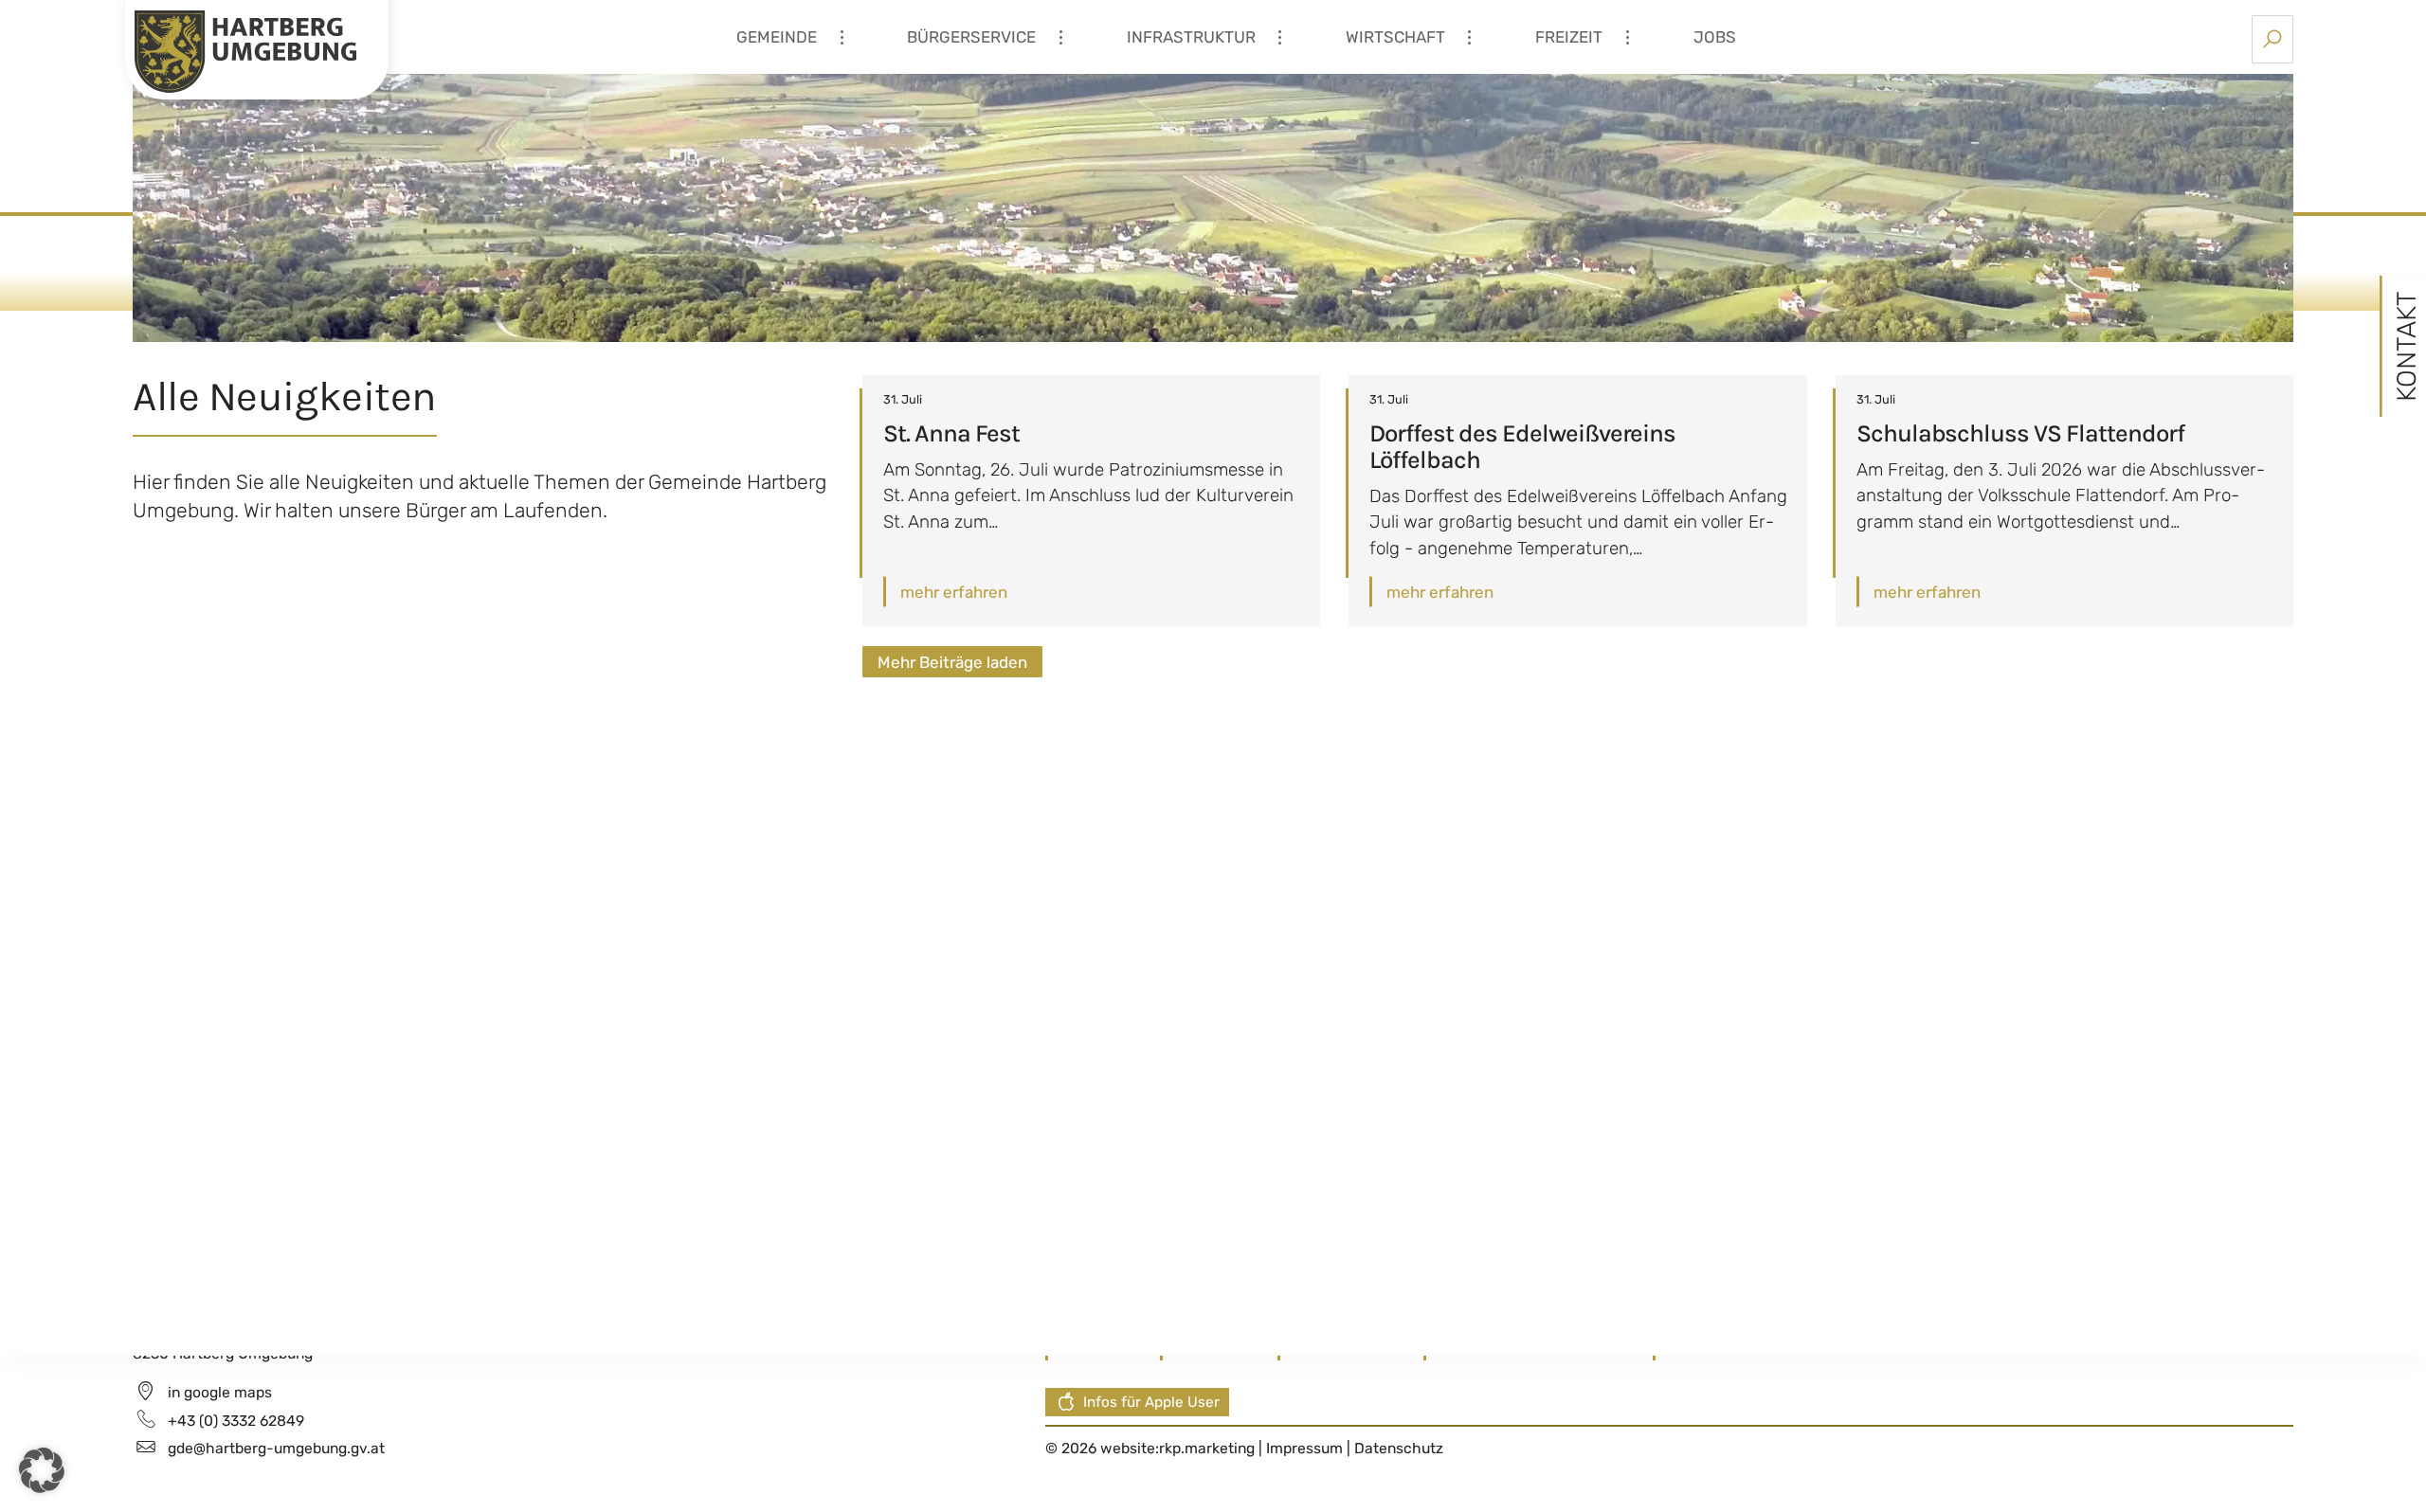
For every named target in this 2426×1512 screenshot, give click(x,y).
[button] (42, 1470)
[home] (245, 50)
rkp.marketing (1207, 1448)
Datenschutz (1399, 1448)
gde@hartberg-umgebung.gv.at (276, 1448)
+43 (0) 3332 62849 (236, 1421)
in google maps (220, 1392)
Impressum (1306, 1448)
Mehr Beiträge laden (952, 662)
